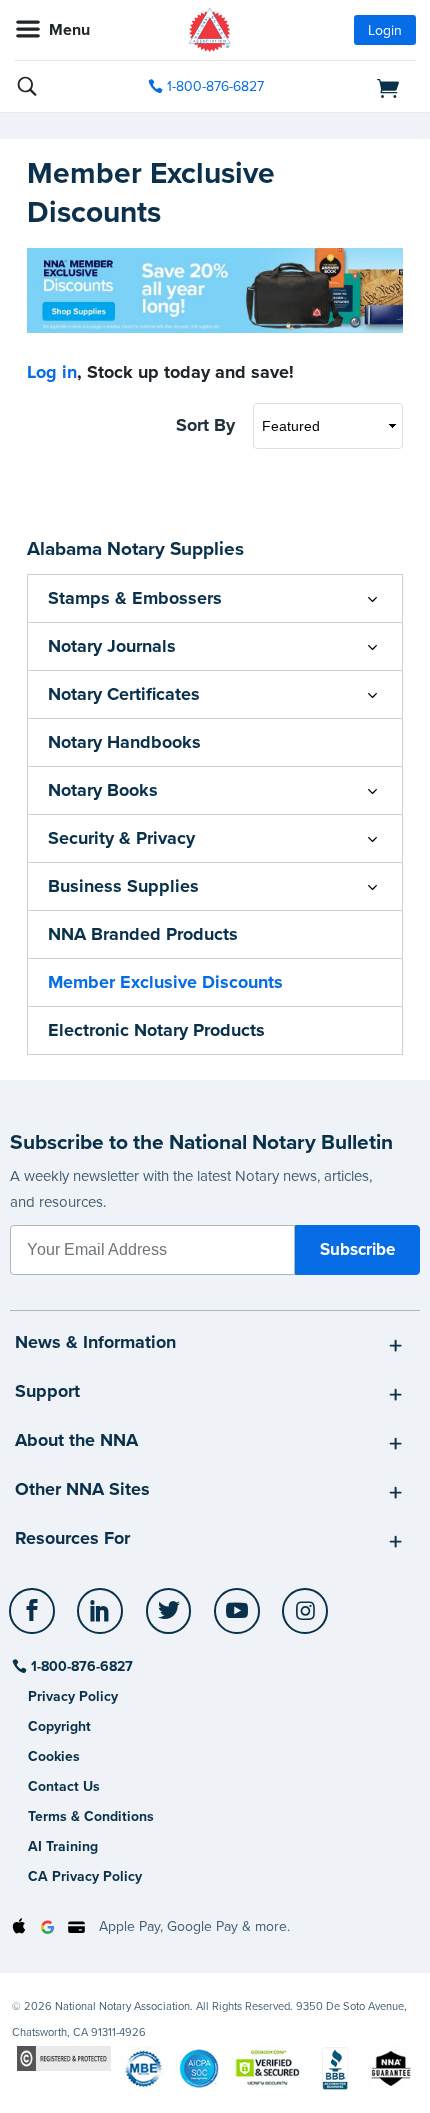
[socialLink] (35, 1620)
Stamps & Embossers (135, 598)
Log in (52, 372)
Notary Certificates (124, 694)
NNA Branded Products (143, 934)
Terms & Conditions (91, 1816)
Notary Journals (112, 646)
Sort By (205, 425)
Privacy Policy (73, 1696)
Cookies (54, 1756)
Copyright (59, 1726)
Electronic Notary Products (156, 1030)
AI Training (63, 1846)
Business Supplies (123, 886)
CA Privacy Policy (85, 1876)
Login (385, 30)
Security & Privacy (121, 838)
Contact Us (64, 1786)
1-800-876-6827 (215, 86)
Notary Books (103, 790)
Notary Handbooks (124, 742)
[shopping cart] (353, 87)
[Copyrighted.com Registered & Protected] (64, 2057)
